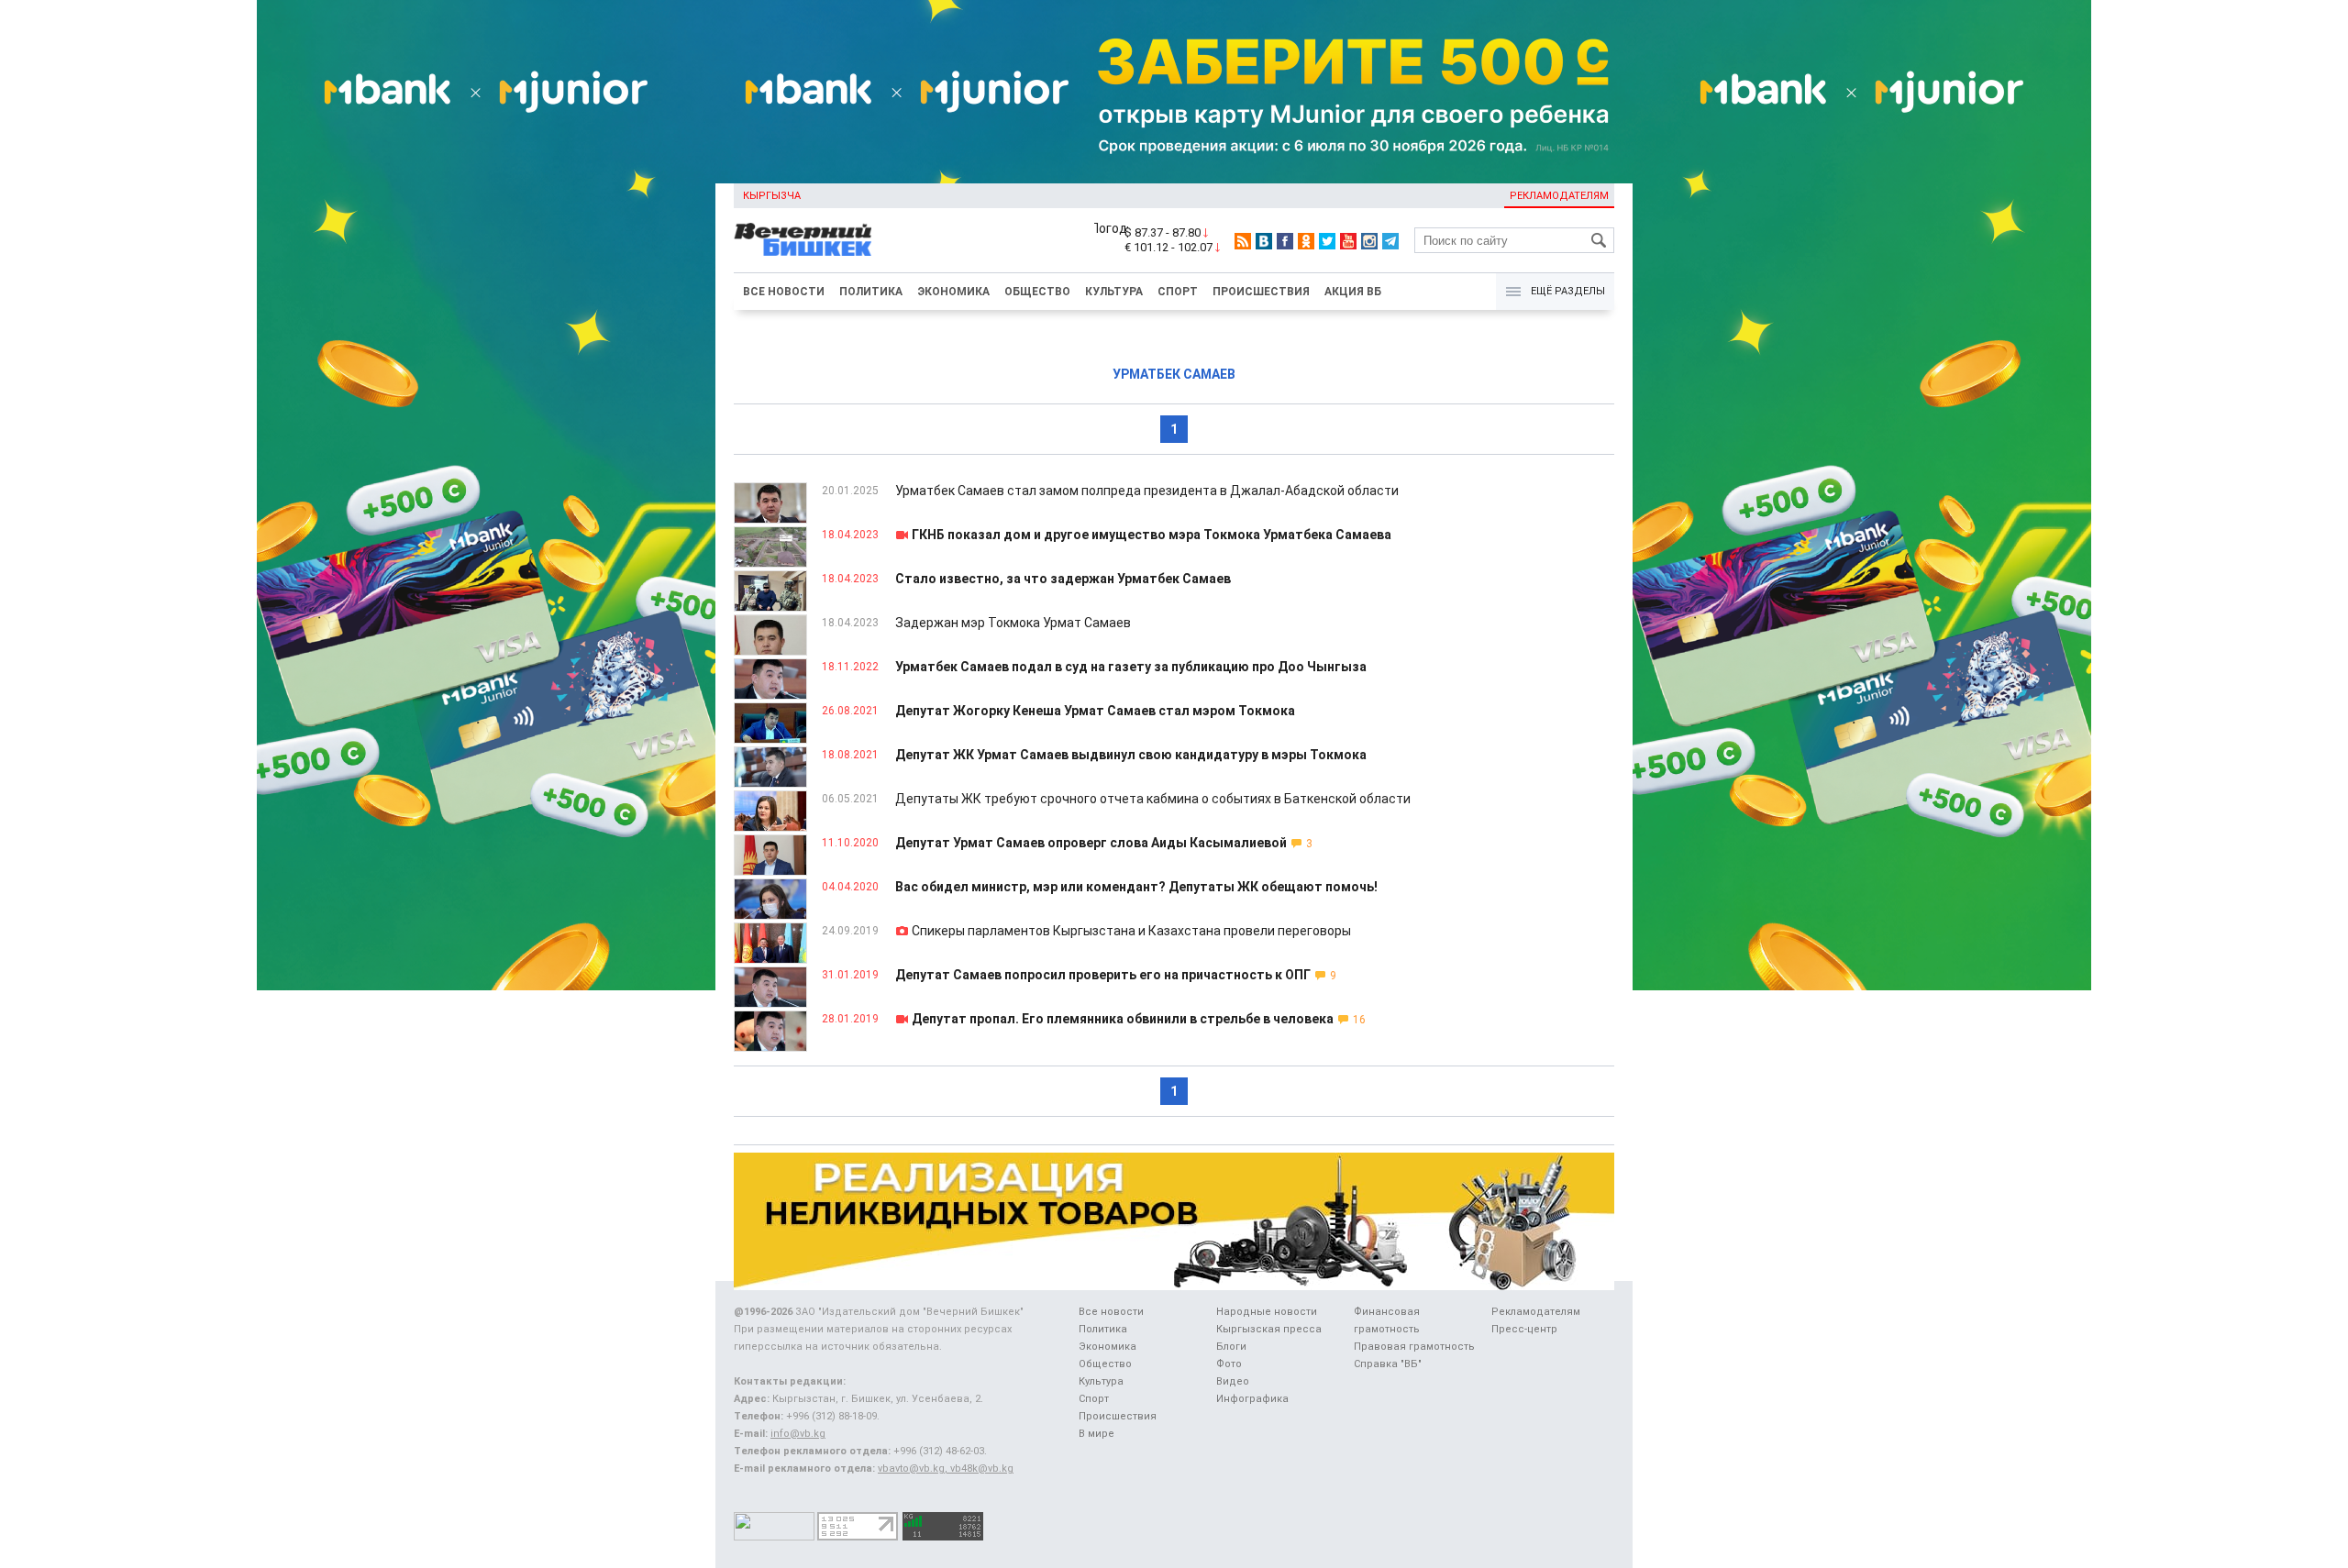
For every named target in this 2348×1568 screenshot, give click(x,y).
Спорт (1178, 292)
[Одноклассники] (1306, 241)
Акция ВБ (1353, 292)
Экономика (953, 292)
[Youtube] (1348, 241)
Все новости (784, 292)
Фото (1229, 1364)
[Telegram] (1390, 241)
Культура (1114, 292)
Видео (1233, 1381)
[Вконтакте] (1264, 241)
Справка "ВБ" (1388, 1364)
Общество (1037, 292)
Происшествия (1261, 292)
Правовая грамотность (1414, 1347)
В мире (1096, 1434)
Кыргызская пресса (1269, 1329)
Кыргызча (772, 196)
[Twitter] (1327, 241)
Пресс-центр (1524, 1329)
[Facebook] (1285, 241)
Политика (871, 292)
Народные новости (1267, 1312)
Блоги (1231, 1347)
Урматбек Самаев (1174, 374)
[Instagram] (1369, 241)
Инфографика (1252, 1399)
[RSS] (1243, 241)
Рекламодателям (1559, 196)
